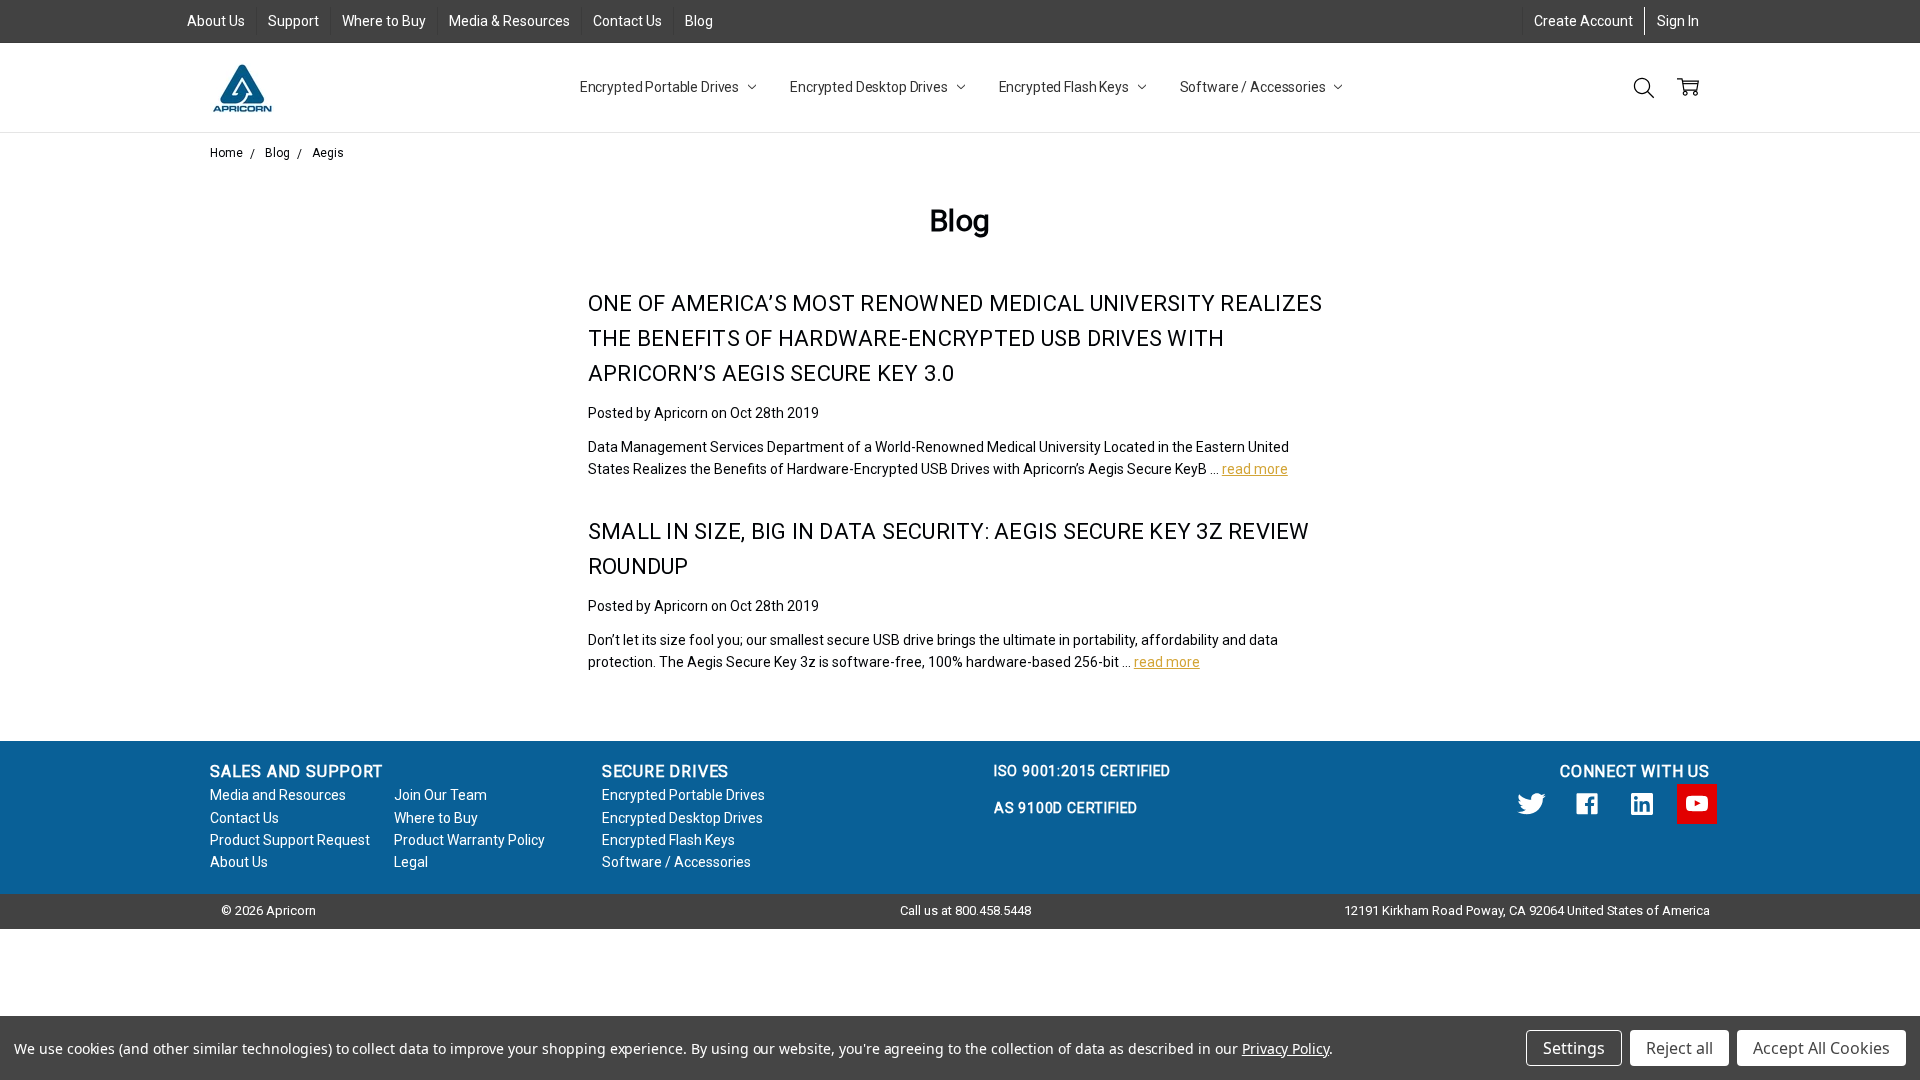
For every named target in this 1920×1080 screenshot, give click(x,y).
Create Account (1583, 21)
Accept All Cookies (1821, 1048)
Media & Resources (509, 21)
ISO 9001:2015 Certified (1082, 771)
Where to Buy (384, 21)
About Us (216, 21)
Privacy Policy (1285, 1048)
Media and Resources (278, 795)
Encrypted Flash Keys (1065, 87)
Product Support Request (290, 840)
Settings (1574, 1048)
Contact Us (627, 21)
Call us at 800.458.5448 (965, 910)
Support (293, 21)
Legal (411, 862)
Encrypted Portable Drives (661, 87)
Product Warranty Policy (469, 840)
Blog (699, 21)
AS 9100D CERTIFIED (1066, 808)
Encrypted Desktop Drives (870, 87)
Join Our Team (440, 795)
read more (1255, 469)
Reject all (1679, 1048)
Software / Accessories (1254, 87)
